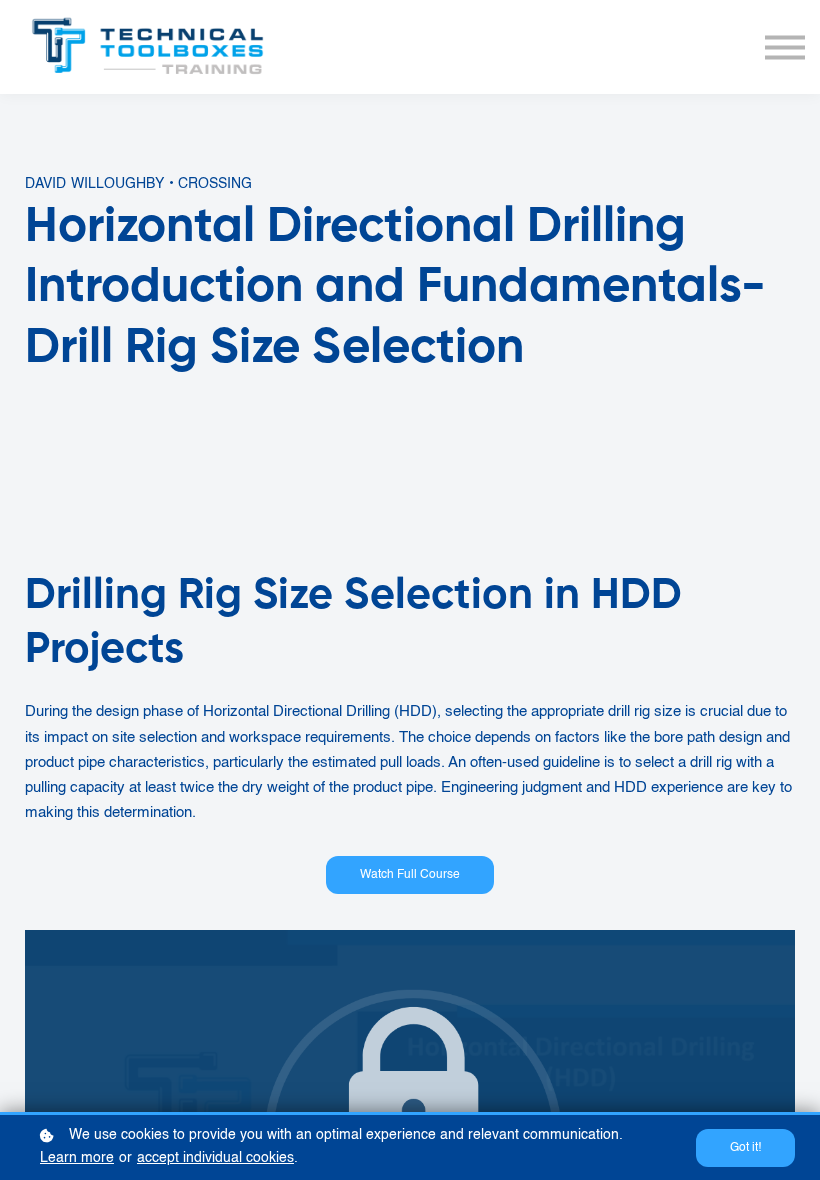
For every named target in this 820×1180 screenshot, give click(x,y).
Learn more (77, 1158)
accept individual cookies (215, 1158)
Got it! (745, 1148)
